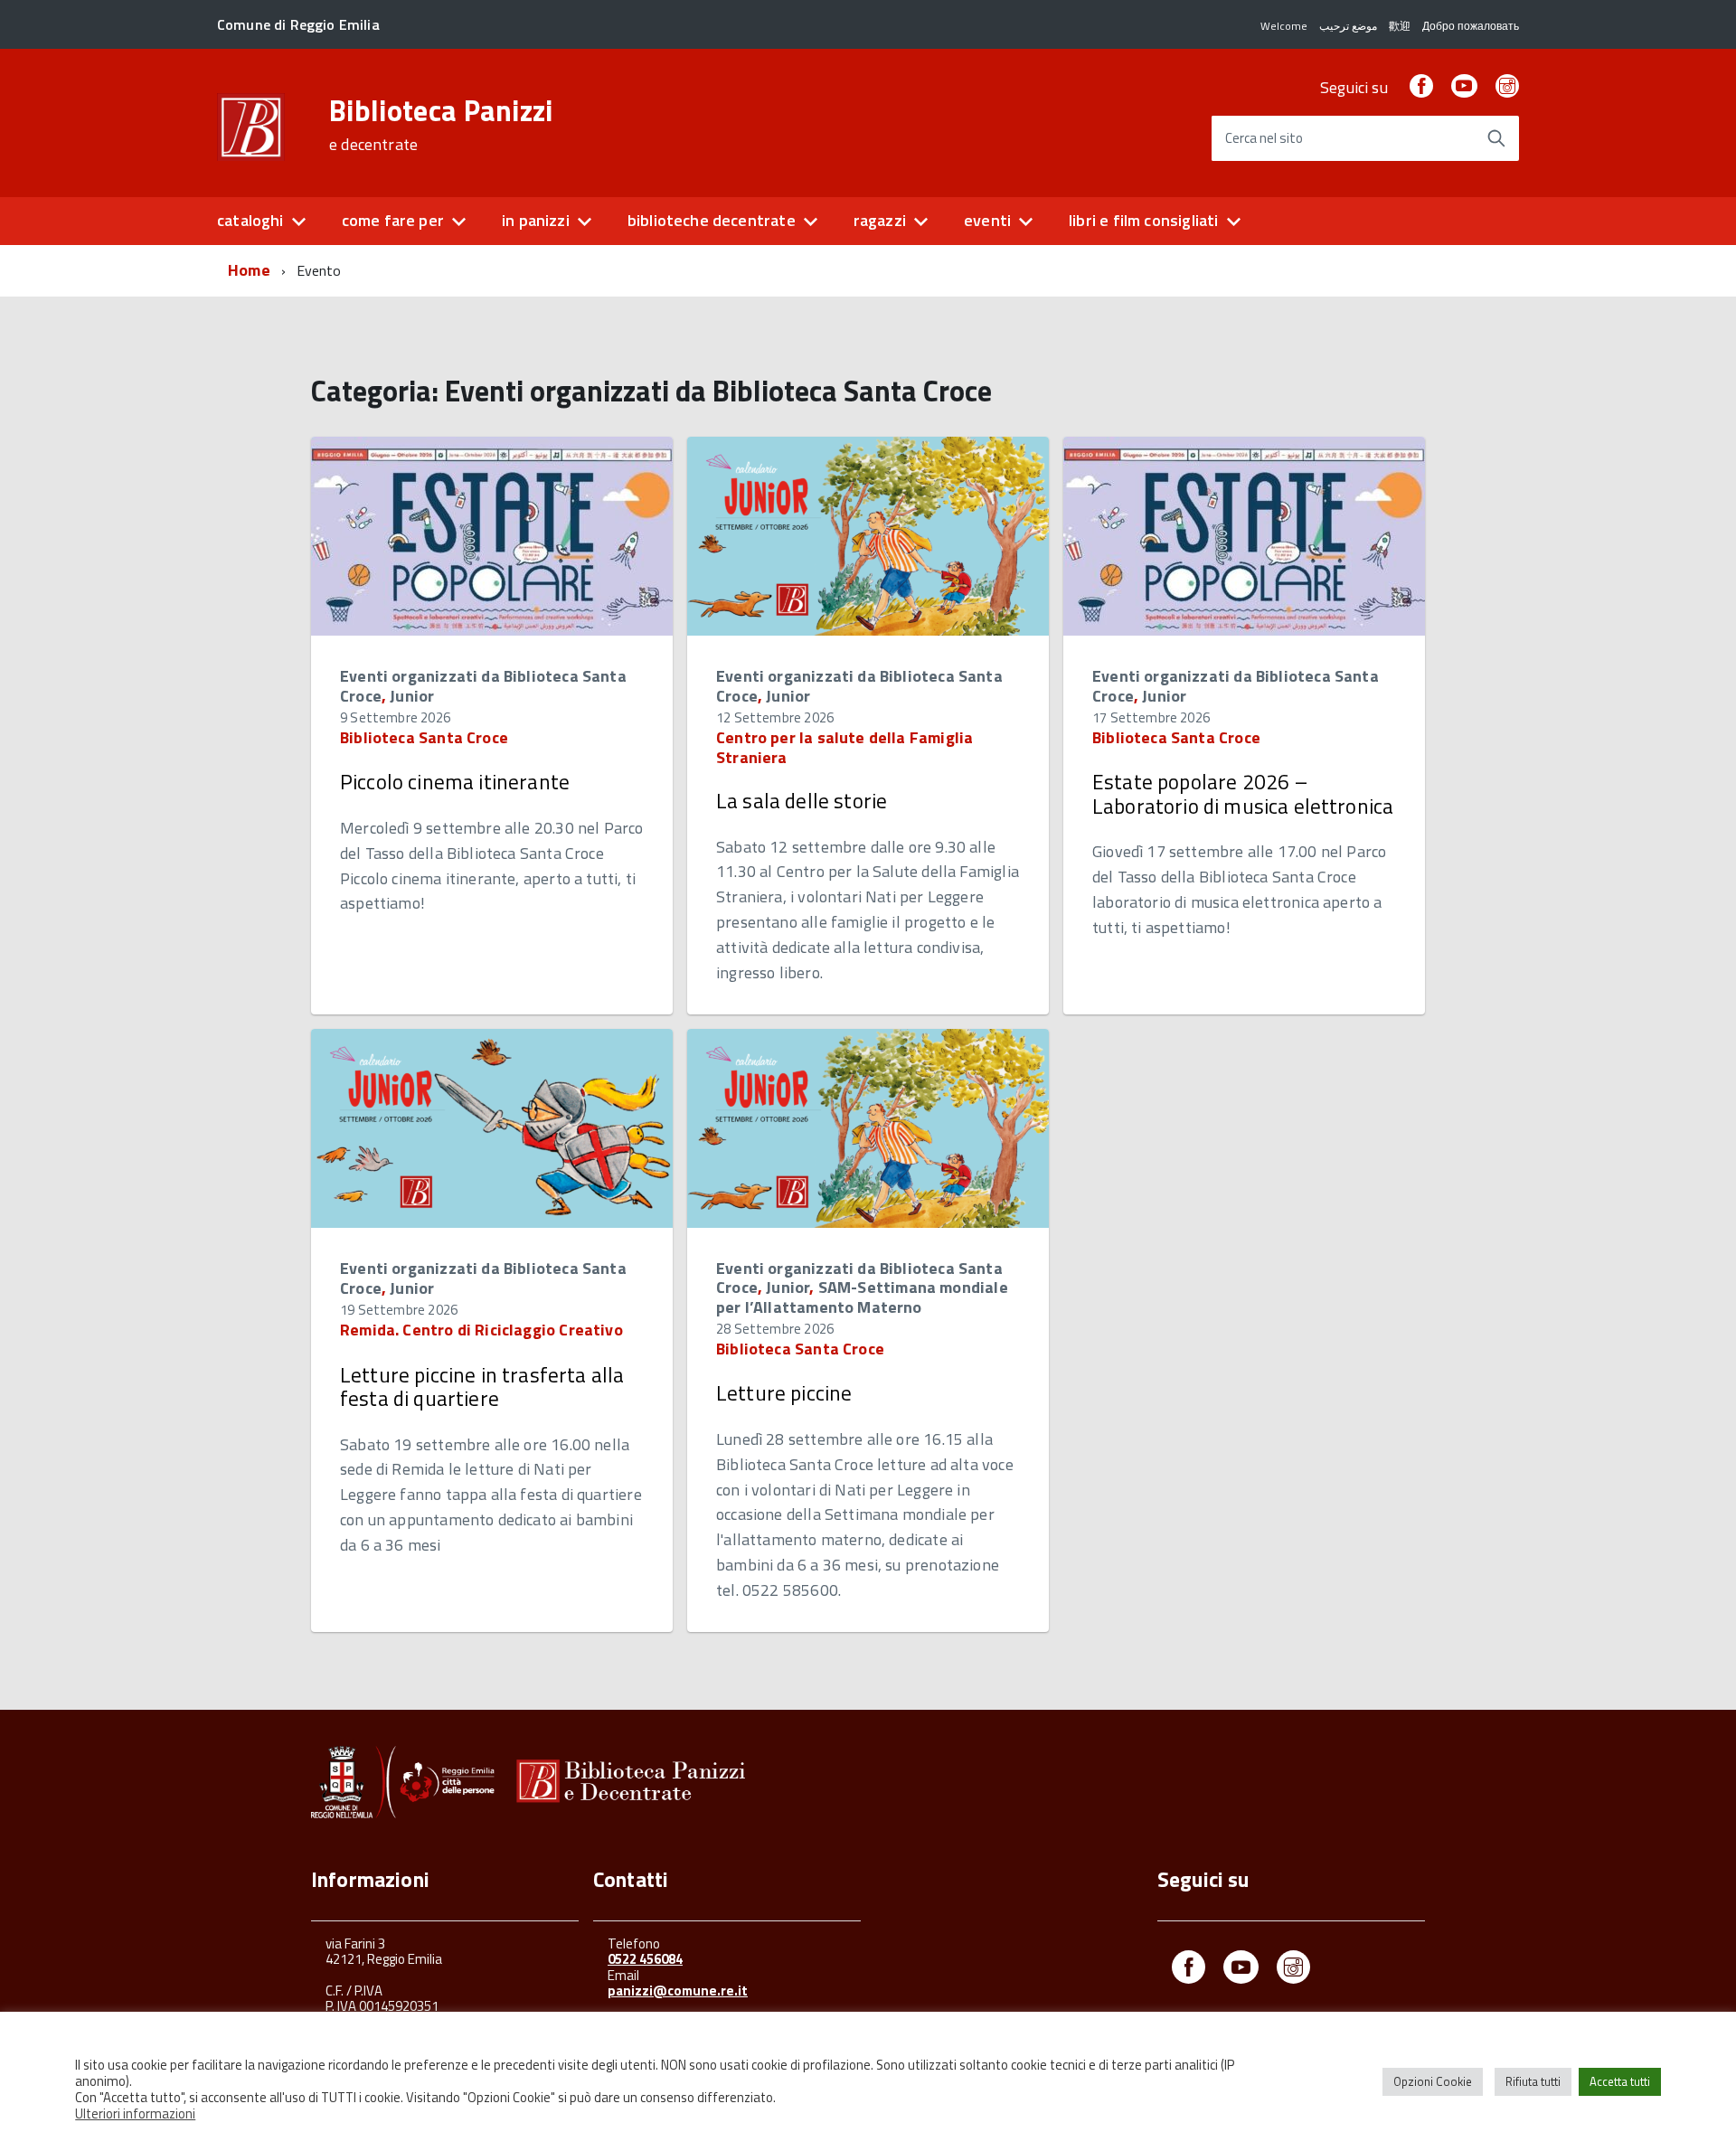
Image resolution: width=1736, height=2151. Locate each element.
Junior (412, 696)
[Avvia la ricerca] (1496, 138)
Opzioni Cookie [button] (1433, 2081)
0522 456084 (645, 1959)
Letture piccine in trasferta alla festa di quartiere (482, 1387)
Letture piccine (784, 1393)
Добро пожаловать (1471, 26)
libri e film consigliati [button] (1143, 220)
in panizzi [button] (536, 220)
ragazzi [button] (880, 220)
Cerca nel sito (1264, 139)
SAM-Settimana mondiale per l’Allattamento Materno (862, 1297)
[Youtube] (1241, 1971)
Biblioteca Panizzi (441, 125)
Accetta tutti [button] (1620, 2081)
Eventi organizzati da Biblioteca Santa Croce (483, 686)
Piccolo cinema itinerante (455, 782)
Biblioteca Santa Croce (424, 737)
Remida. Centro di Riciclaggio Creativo (481, 1330)
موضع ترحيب (1348, 26)
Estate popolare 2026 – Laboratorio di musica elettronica (1243, 793)
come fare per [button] (393, 220)
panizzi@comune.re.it (678, 1991)
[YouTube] (1464, 87)
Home (249, 270)
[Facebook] (1421, 87)
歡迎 (1400, 26)
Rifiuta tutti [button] (1533, 2081)
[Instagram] (1507, 87)
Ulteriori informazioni (135, 2114)
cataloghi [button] (250, 220)
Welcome (1284, 26)
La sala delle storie (802, 801)
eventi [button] (987, 220)
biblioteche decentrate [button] (712, 220)
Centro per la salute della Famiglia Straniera (844, 747)
